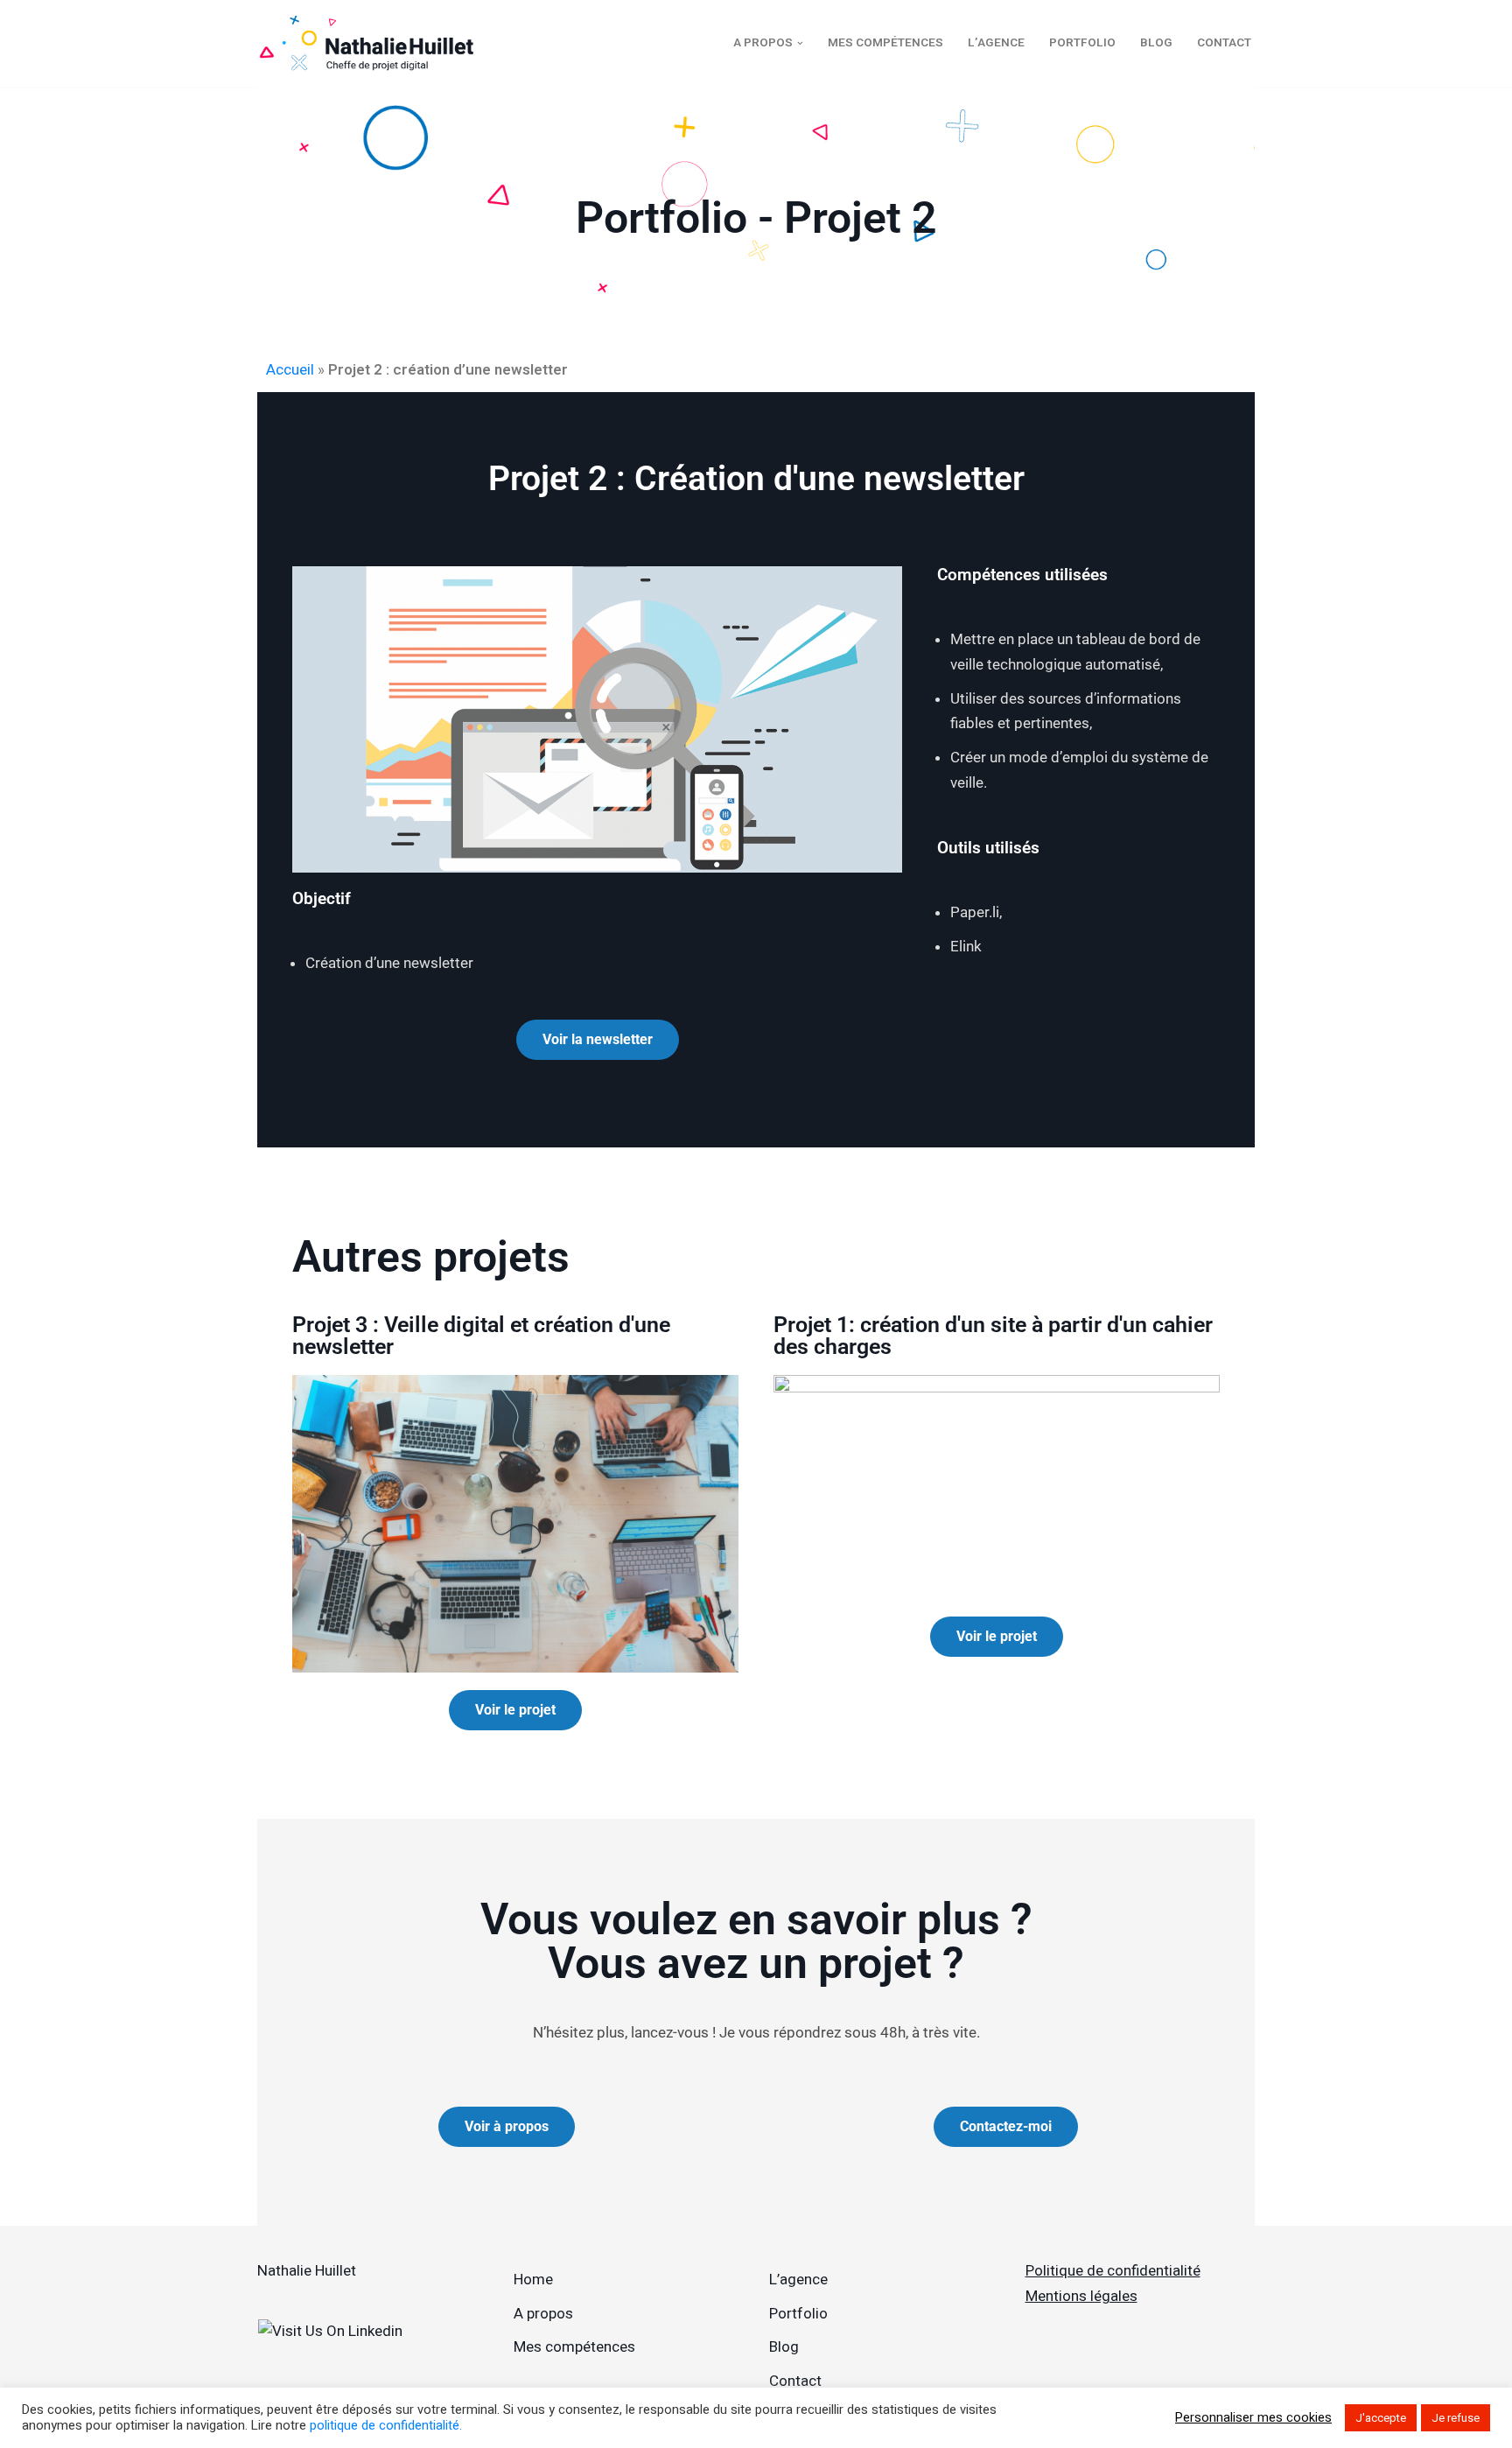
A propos (543, 2314)
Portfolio (1082, 43)
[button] (800, 43)
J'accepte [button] (1381, 2418)
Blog (784, 2347)
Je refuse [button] (1456, 2418)
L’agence (996, 43)
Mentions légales (1081, 2296)
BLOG (1156, 43)
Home (533, 2280)
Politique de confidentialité (1113, 2271)
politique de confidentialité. (386, 2426)
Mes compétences (885, 43)
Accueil (290, 370)
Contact (1224, 43)
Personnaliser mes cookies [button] (1253, 2418)
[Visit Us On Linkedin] (330, 2331)
